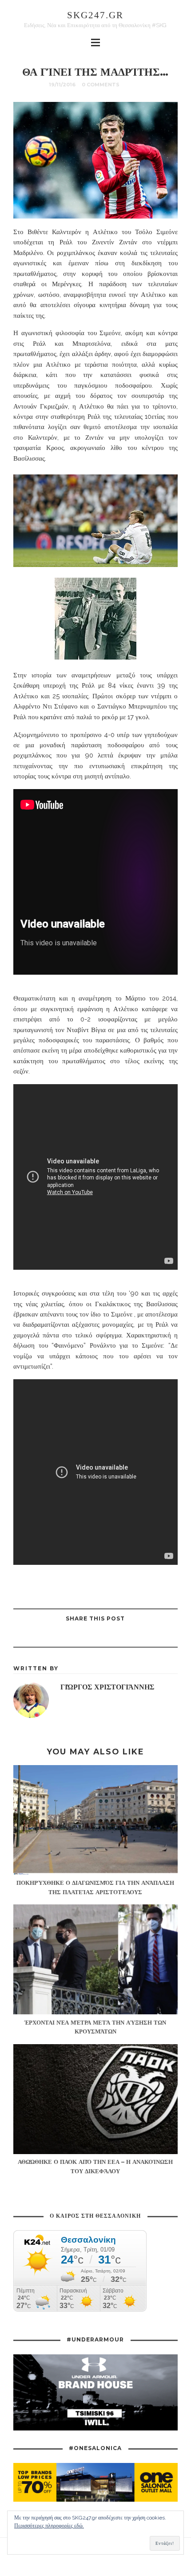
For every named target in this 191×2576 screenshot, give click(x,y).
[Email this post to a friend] (62, 1637)
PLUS (134, 85)
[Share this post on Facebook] (128, 1637)
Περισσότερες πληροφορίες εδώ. (49, 2526)
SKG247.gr (95, 15)
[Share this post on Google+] (84, 1637)
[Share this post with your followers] (106, 1637)
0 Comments (101, 85)
